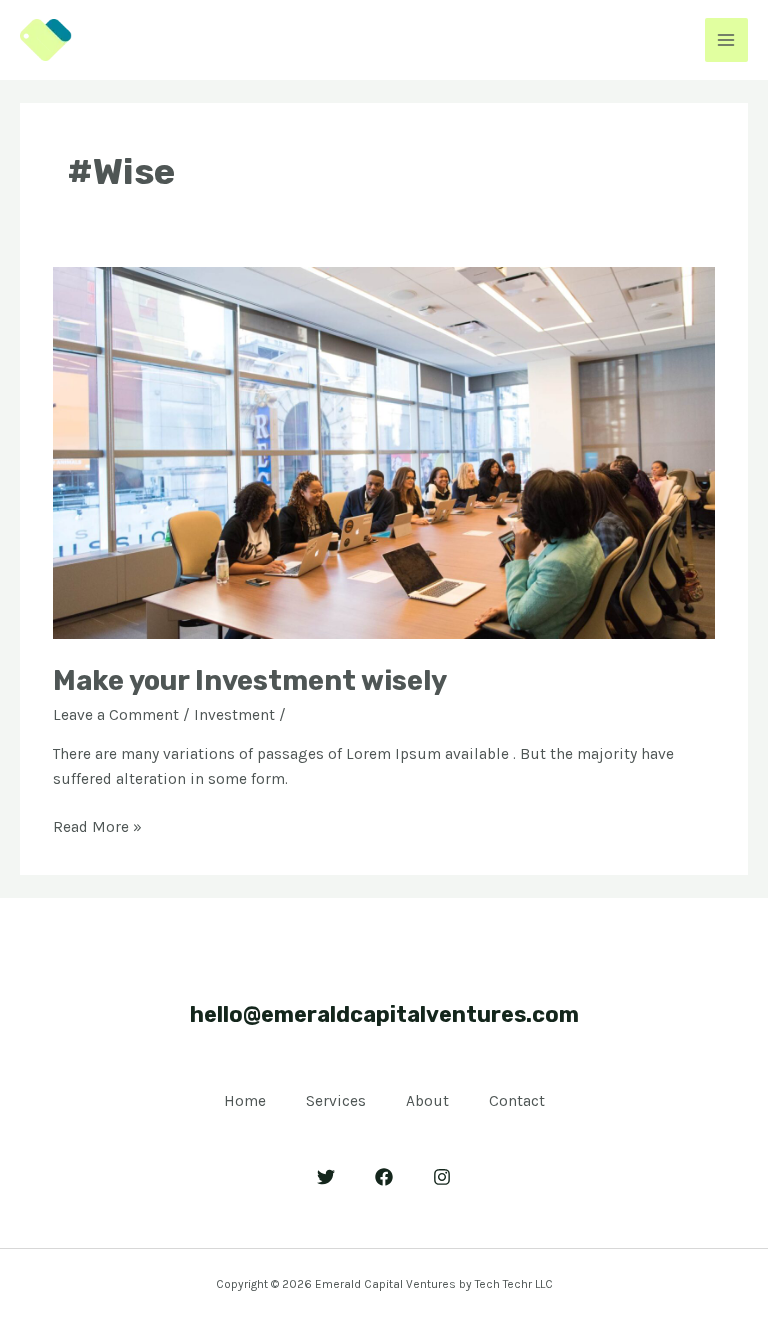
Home (245, 1101)
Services (336, 1101)
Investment (234, 715)
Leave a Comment (116, 715)
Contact (517, 1101)
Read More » (97, 825)
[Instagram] (442, 1177)
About (427, 1101)
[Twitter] (326, 1177)
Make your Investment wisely (250, 680)
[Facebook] (384, 1177)
